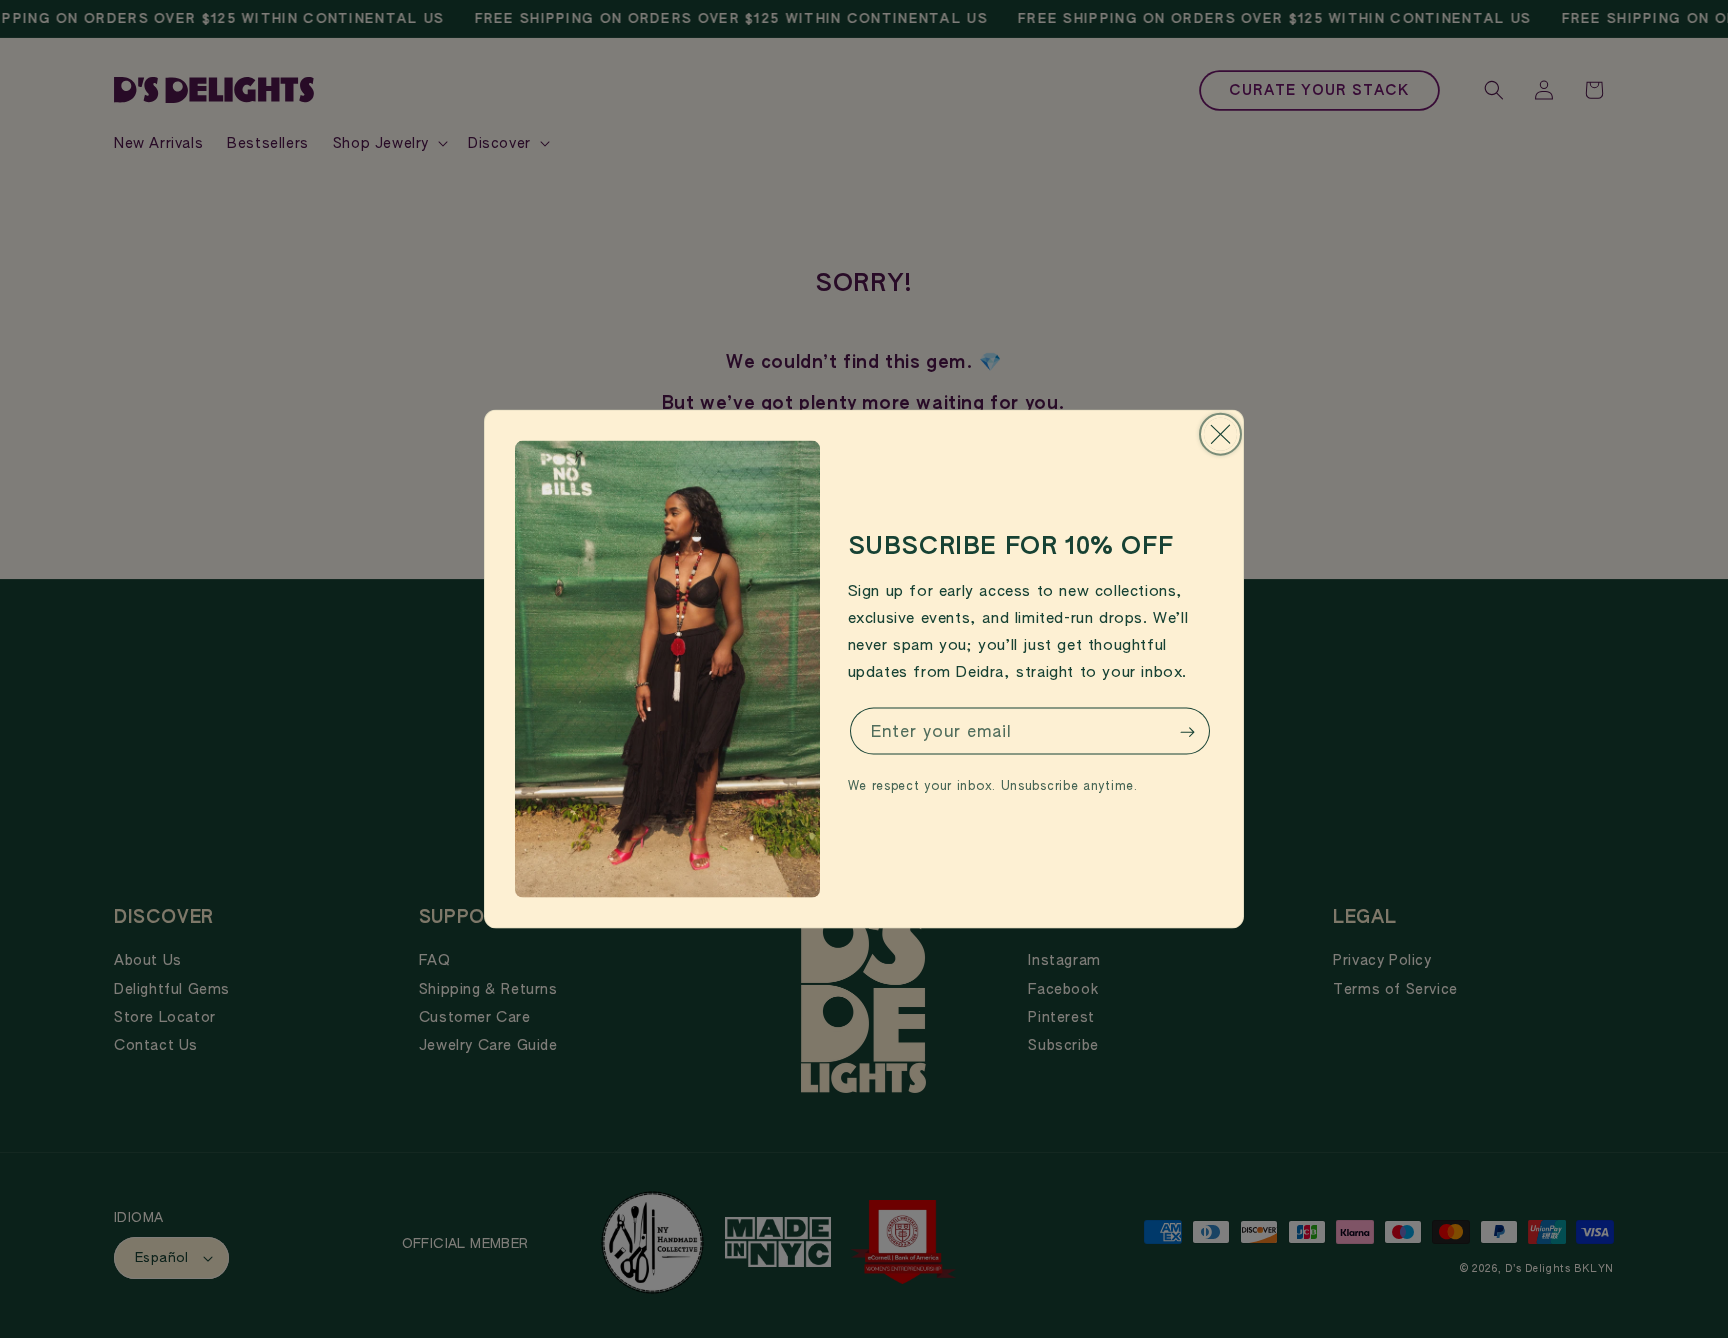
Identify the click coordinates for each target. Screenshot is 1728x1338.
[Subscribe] (1187, 732)
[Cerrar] (1220, 434)
